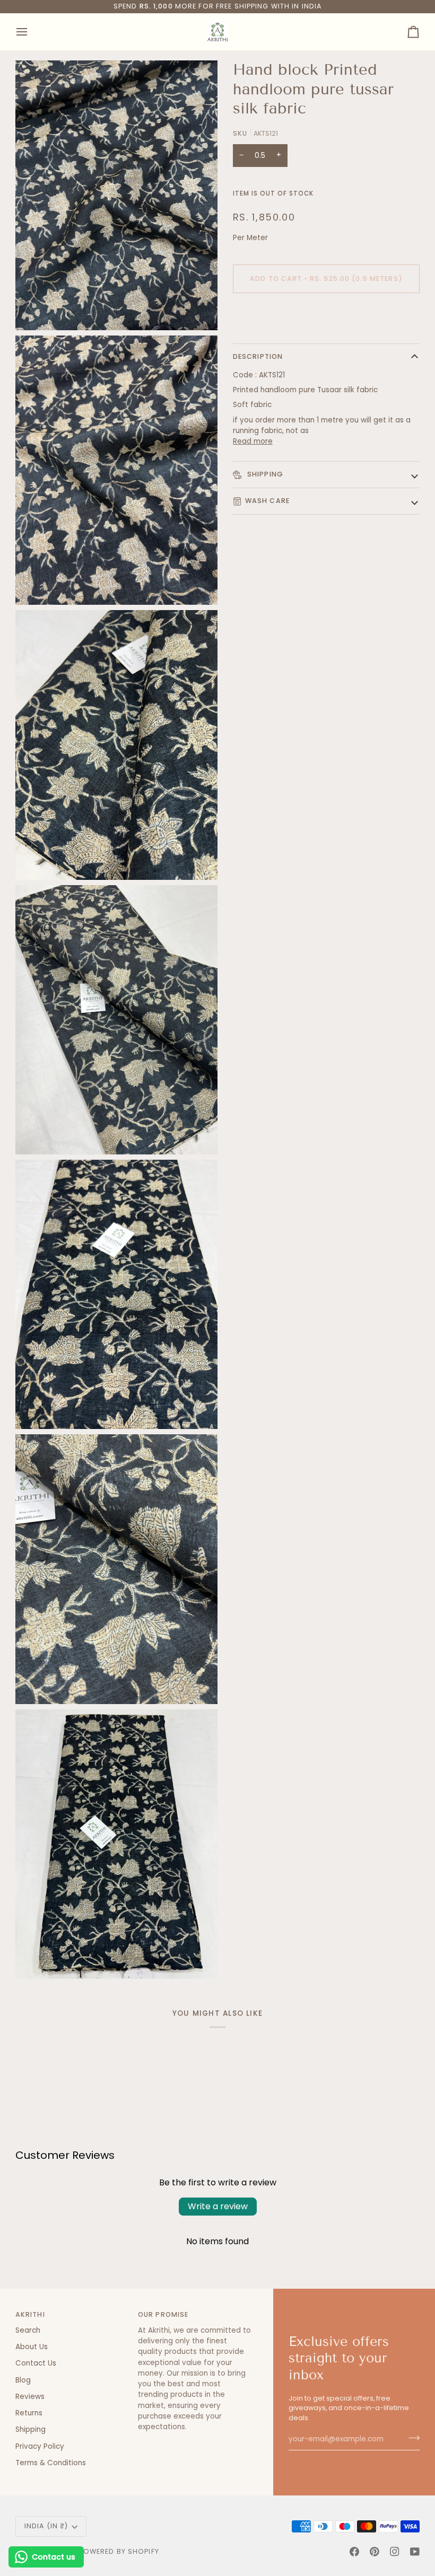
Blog (23, 2380)
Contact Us (36, 2363)
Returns (29, 2413)
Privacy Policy (40, 2446)
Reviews (30, 2397)
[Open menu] (31, 32)
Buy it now (326, 315)
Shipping (264, 474)
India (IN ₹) (46, 2526)
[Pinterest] (375, 2552)
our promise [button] (163, 2314)
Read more (253, 441)
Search (28, 2330)
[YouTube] (415, 2552)
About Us (32, 2347)
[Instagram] (395, 2552)
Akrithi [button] (30, 2314)
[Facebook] (354, 2552)
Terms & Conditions (51, 2463)
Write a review (218, 2206)
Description (258, 356)
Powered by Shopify (119, 2551)
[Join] (411, 2438)
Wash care (267, 501)
